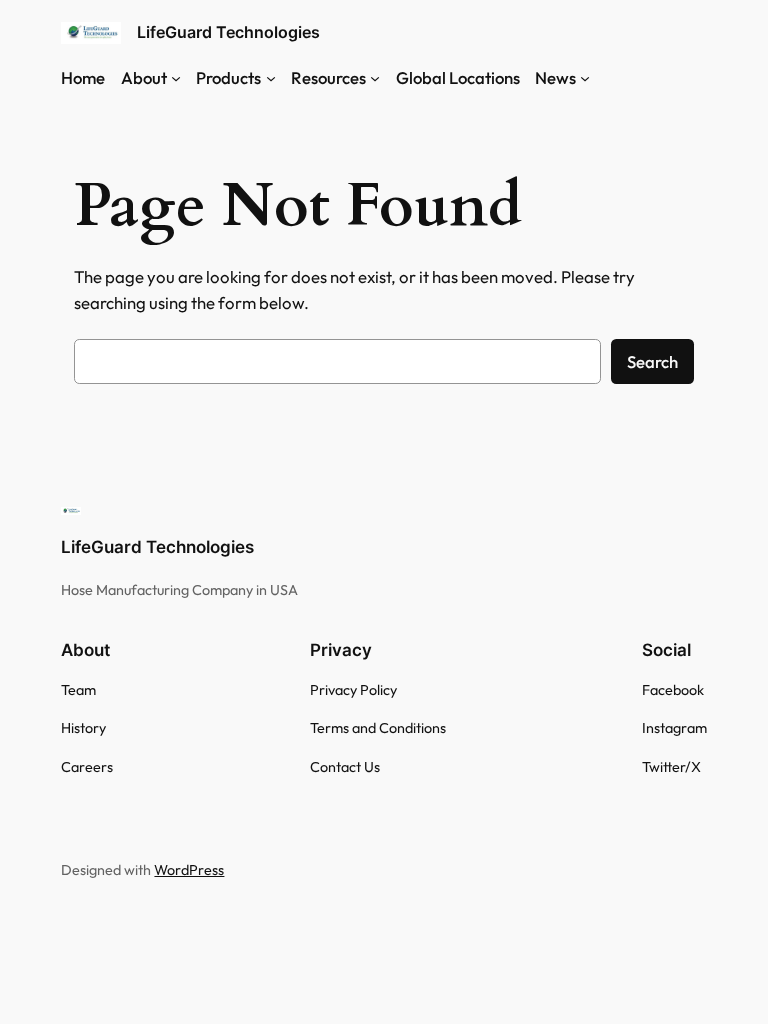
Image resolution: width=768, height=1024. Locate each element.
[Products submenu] (271, 78)
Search (652, 361)
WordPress (189, 870)
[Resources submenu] (375, 78)
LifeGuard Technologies (228, 32)
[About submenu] (176, 78)
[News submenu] (585, 78)
